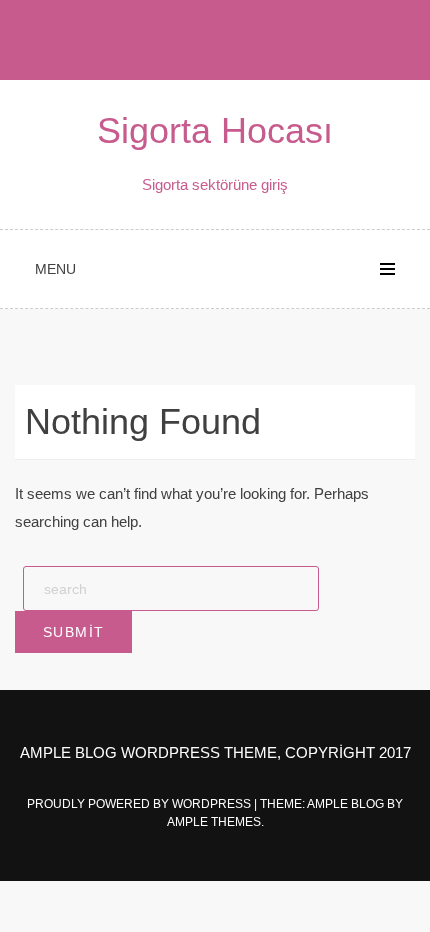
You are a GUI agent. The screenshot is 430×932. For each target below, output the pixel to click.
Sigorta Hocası (215, 130)
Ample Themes (214, 822)
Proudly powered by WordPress (140, 804)
